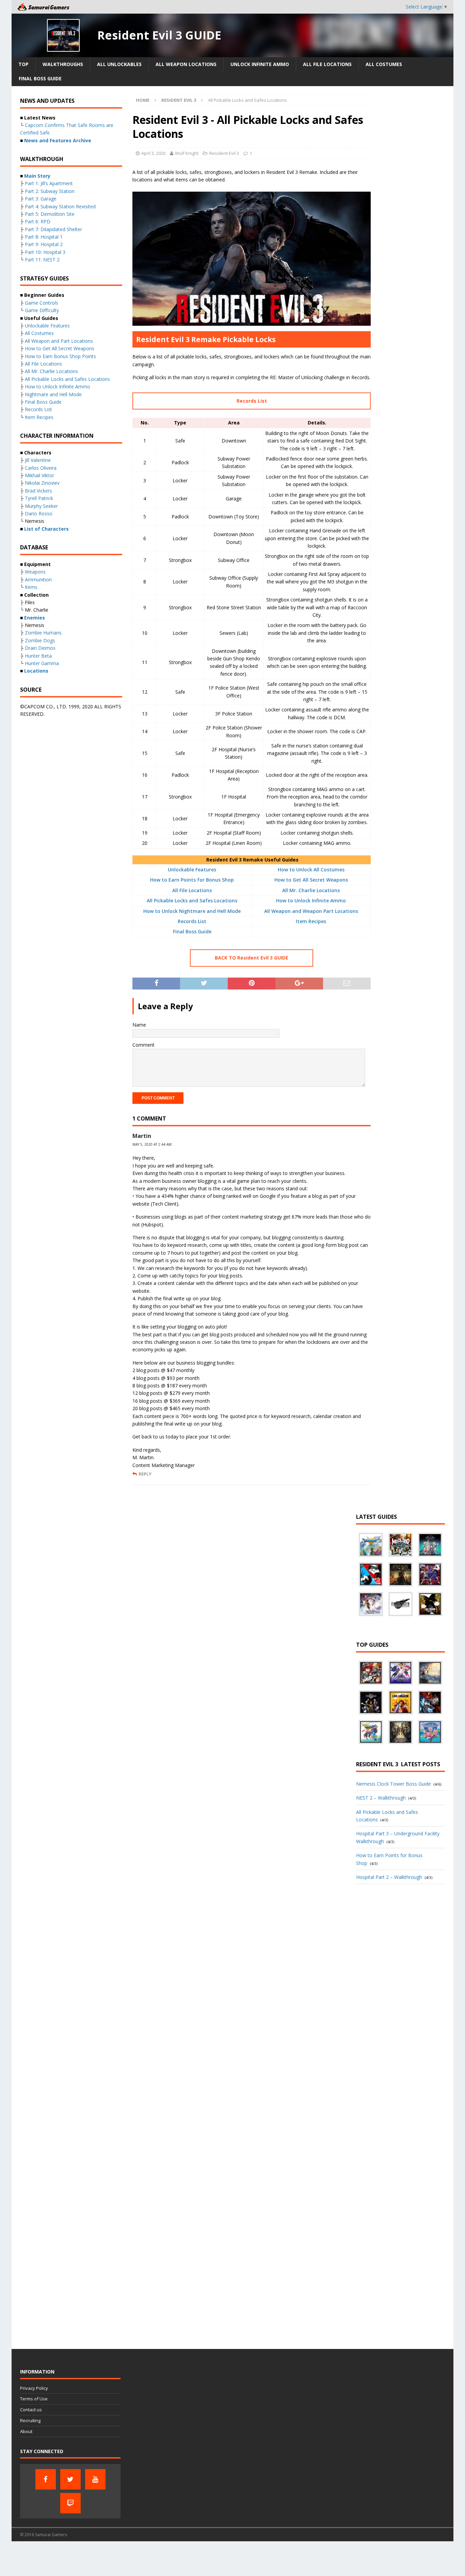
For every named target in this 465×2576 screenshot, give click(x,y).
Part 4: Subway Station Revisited (60, 206)
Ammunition (38, 579)
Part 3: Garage (41, 199)
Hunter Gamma (42, 663)
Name (139, 1025)
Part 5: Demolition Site (50, 214)
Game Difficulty (42, 310)
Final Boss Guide (40, 78)
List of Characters (46, 529)
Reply (145, 1474)
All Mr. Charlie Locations (311, 890)
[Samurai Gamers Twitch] (70, 2503)
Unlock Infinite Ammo (260, 64)
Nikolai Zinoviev (42, 483)
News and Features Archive (58, 140)
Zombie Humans (43, 633)
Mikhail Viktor (39, 475)
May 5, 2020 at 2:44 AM (152, 1144)
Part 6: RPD (38, 221)
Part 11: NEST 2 (42, 260)
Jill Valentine (38, 460)
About (26, 2431)
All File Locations (327, 64)
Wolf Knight (187, 153)
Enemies (35, 618)
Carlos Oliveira (41, 468)
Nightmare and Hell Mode (53, 394)
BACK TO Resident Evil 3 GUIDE (252, 958)
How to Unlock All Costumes (311, 870)
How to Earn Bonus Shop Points (60, 356)
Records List (252, 401)
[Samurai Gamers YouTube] (95, 2479)
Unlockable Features (192, 870)
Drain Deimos (40, 648)
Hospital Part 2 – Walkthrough (389, 1877)
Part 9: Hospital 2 (44, 244)
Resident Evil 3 (224, 153)
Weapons (35, 572)
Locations (36, 671)
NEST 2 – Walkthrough (381, 1798)
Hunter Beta (38, 656)
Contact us (31, 2410)
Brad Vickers (38, 491)
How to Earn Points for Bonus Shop (192, 880)
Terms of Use (34, 2399)
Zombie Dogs (40, 640)
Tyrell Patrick (39, 498)
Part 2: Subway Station (50, 191)
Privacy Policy (34, 2388)
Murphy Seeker (41, 506)
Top (23, 64)
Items (31, 587)
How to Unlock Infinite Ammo (311, 900)
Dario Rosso (39, 513)
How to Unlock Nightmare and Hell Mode (192, 911)
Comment (143, 1045)
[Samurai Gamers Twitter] (70, 2479)
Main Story (37, 176)
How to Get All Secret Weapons (311, 880)
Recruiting (30, 2420)
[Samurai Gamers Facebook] (46, 2479)
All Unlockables (119, 64)
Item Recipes (311, 921)
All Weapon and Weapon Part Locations (311, 911)
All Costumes (384, 64)
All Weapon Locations (186, 64)
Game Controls (42, 303)
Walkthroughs (63, 64)
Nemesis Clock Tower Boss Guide (394, 1784)
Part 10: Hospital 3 (45, 252)
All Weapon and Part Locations (59, 341)
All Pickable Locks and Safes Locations (192, 900)
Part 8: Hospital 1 (44, 237)
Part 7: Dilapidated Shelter (53, 229)
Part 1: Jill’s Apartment (49, 183)
